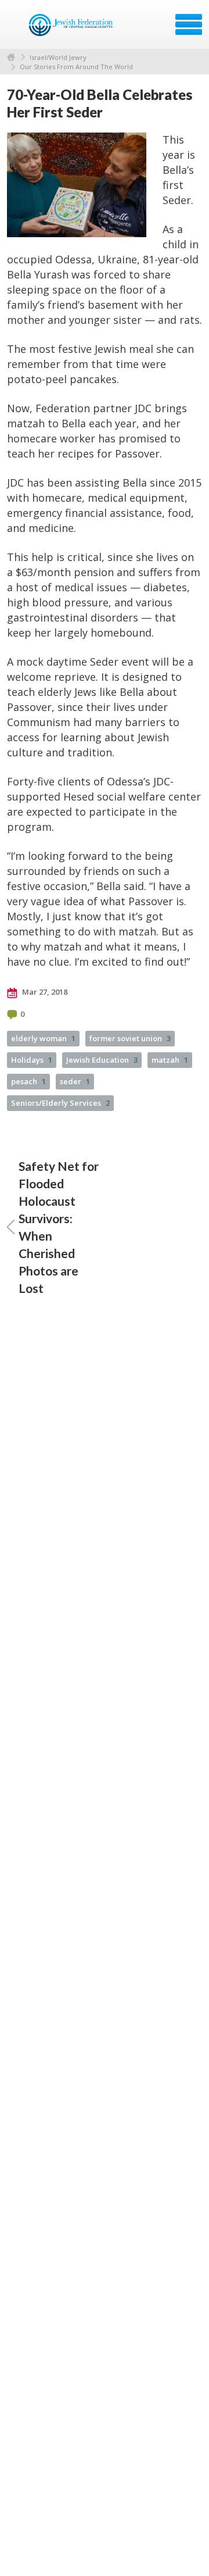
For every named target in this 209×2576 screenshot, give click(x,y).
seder (75, 1081)
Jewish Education (102, 1060)
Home (11, 57)
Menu (189, 24)
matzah (170, 1060)
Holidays (32, 1060)
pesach (28, 1081)
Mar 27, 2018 (44, 992)
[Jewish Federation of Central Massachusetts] (72, 28)
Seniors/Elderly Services (60, 1103)
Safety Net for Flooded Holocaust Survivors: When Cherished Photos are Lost (59, 1227)
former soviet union (130, 1038)
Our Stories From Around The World (76, 67)
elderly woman (43, 1038)
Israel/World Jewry (58, 57)
